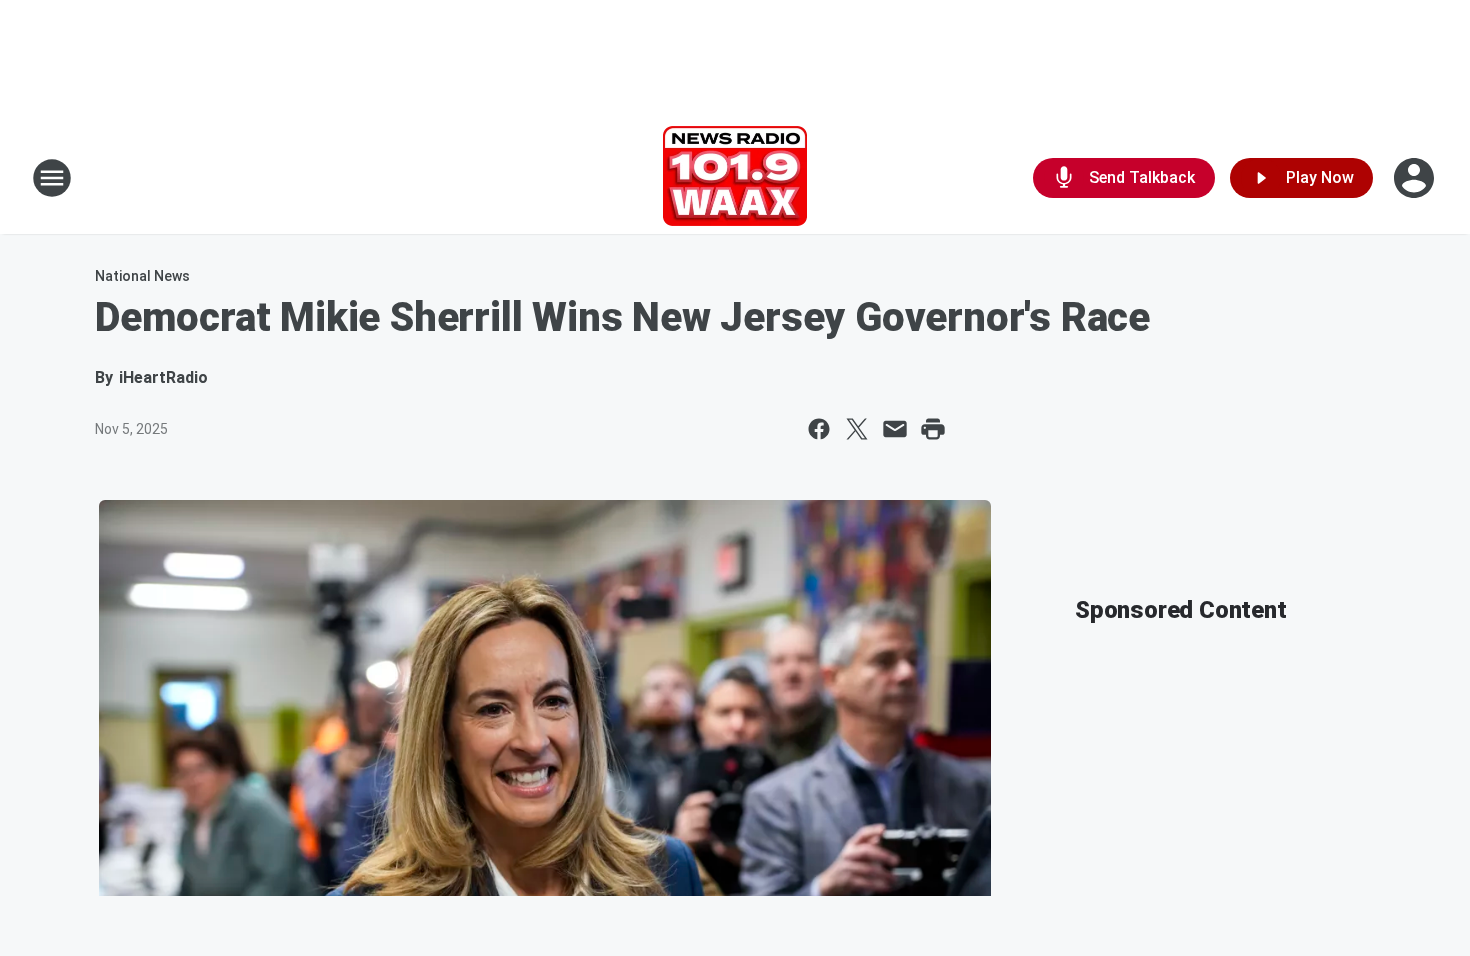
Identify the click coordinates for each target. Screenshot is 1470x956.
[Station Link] (735, 178)
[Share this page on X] (857, 429)
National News (142, 276)
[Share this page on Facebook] (819, 429)
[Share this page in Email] (895, 429)
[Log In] (1416, 178)
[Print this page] (933, 429)
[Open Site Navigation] (52, 178)
